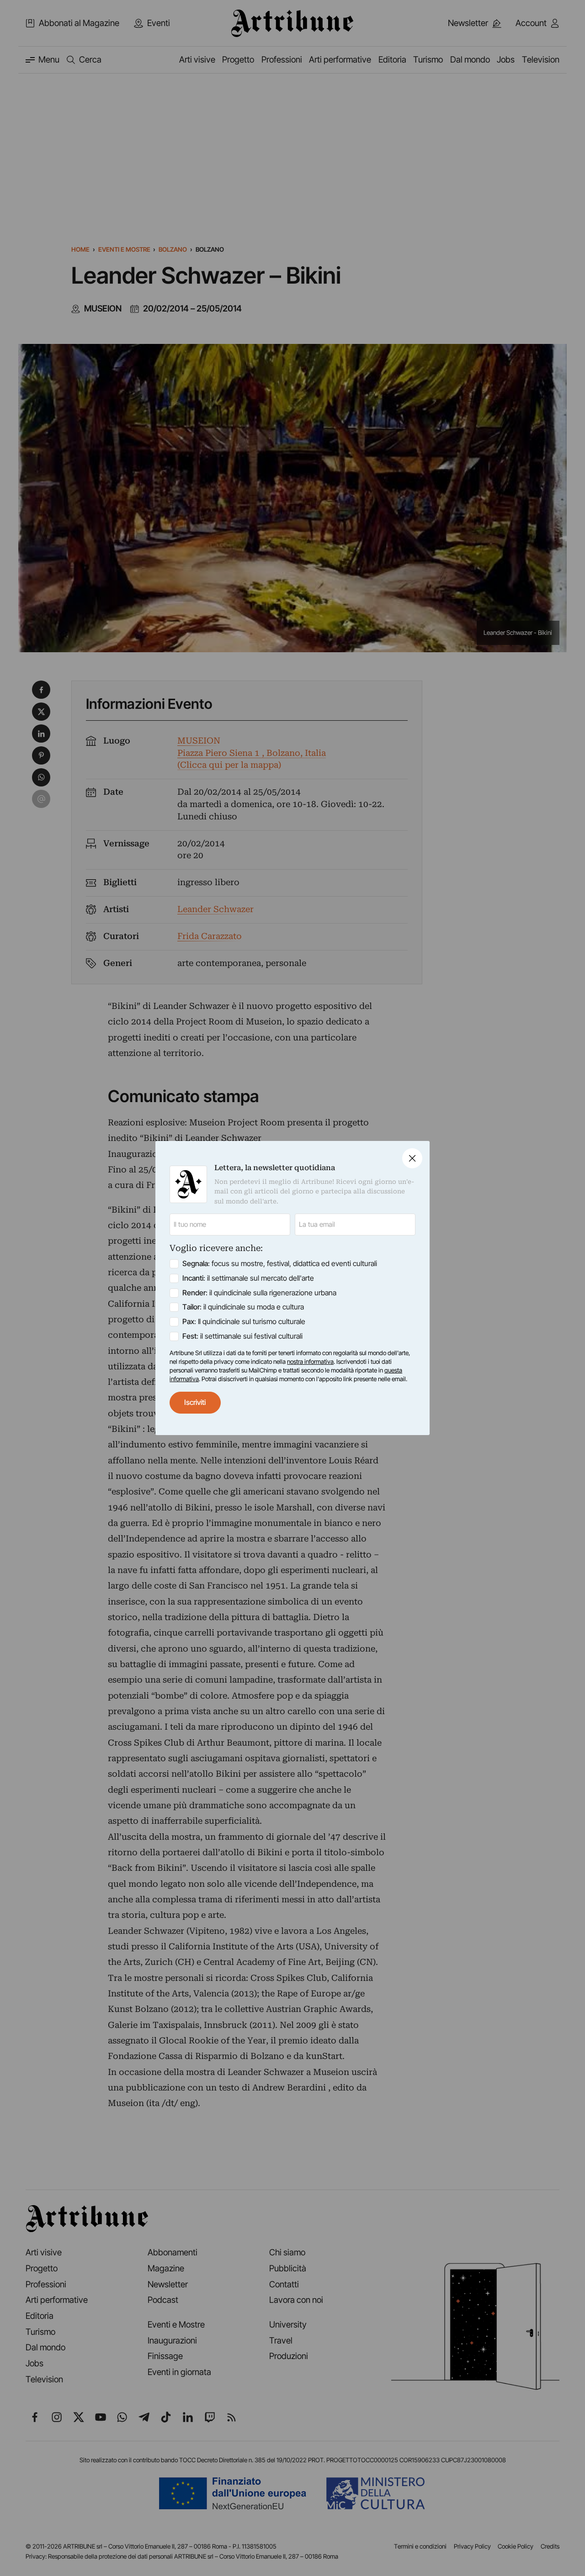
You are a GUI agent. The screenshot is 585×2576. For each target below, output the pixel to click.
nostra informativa (310, 1362)
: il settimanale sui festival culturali (242, 1336)
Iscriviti (195, 1402)
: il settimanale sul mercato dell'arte (248, 1278)
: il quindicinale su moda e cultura (243, 1307)
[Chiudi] (412, 1158)
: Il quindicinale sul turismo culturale (244, 1322)
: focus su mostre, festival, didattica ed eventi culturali (280, 1264)
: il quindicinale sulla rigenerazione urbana (259, 1293)
